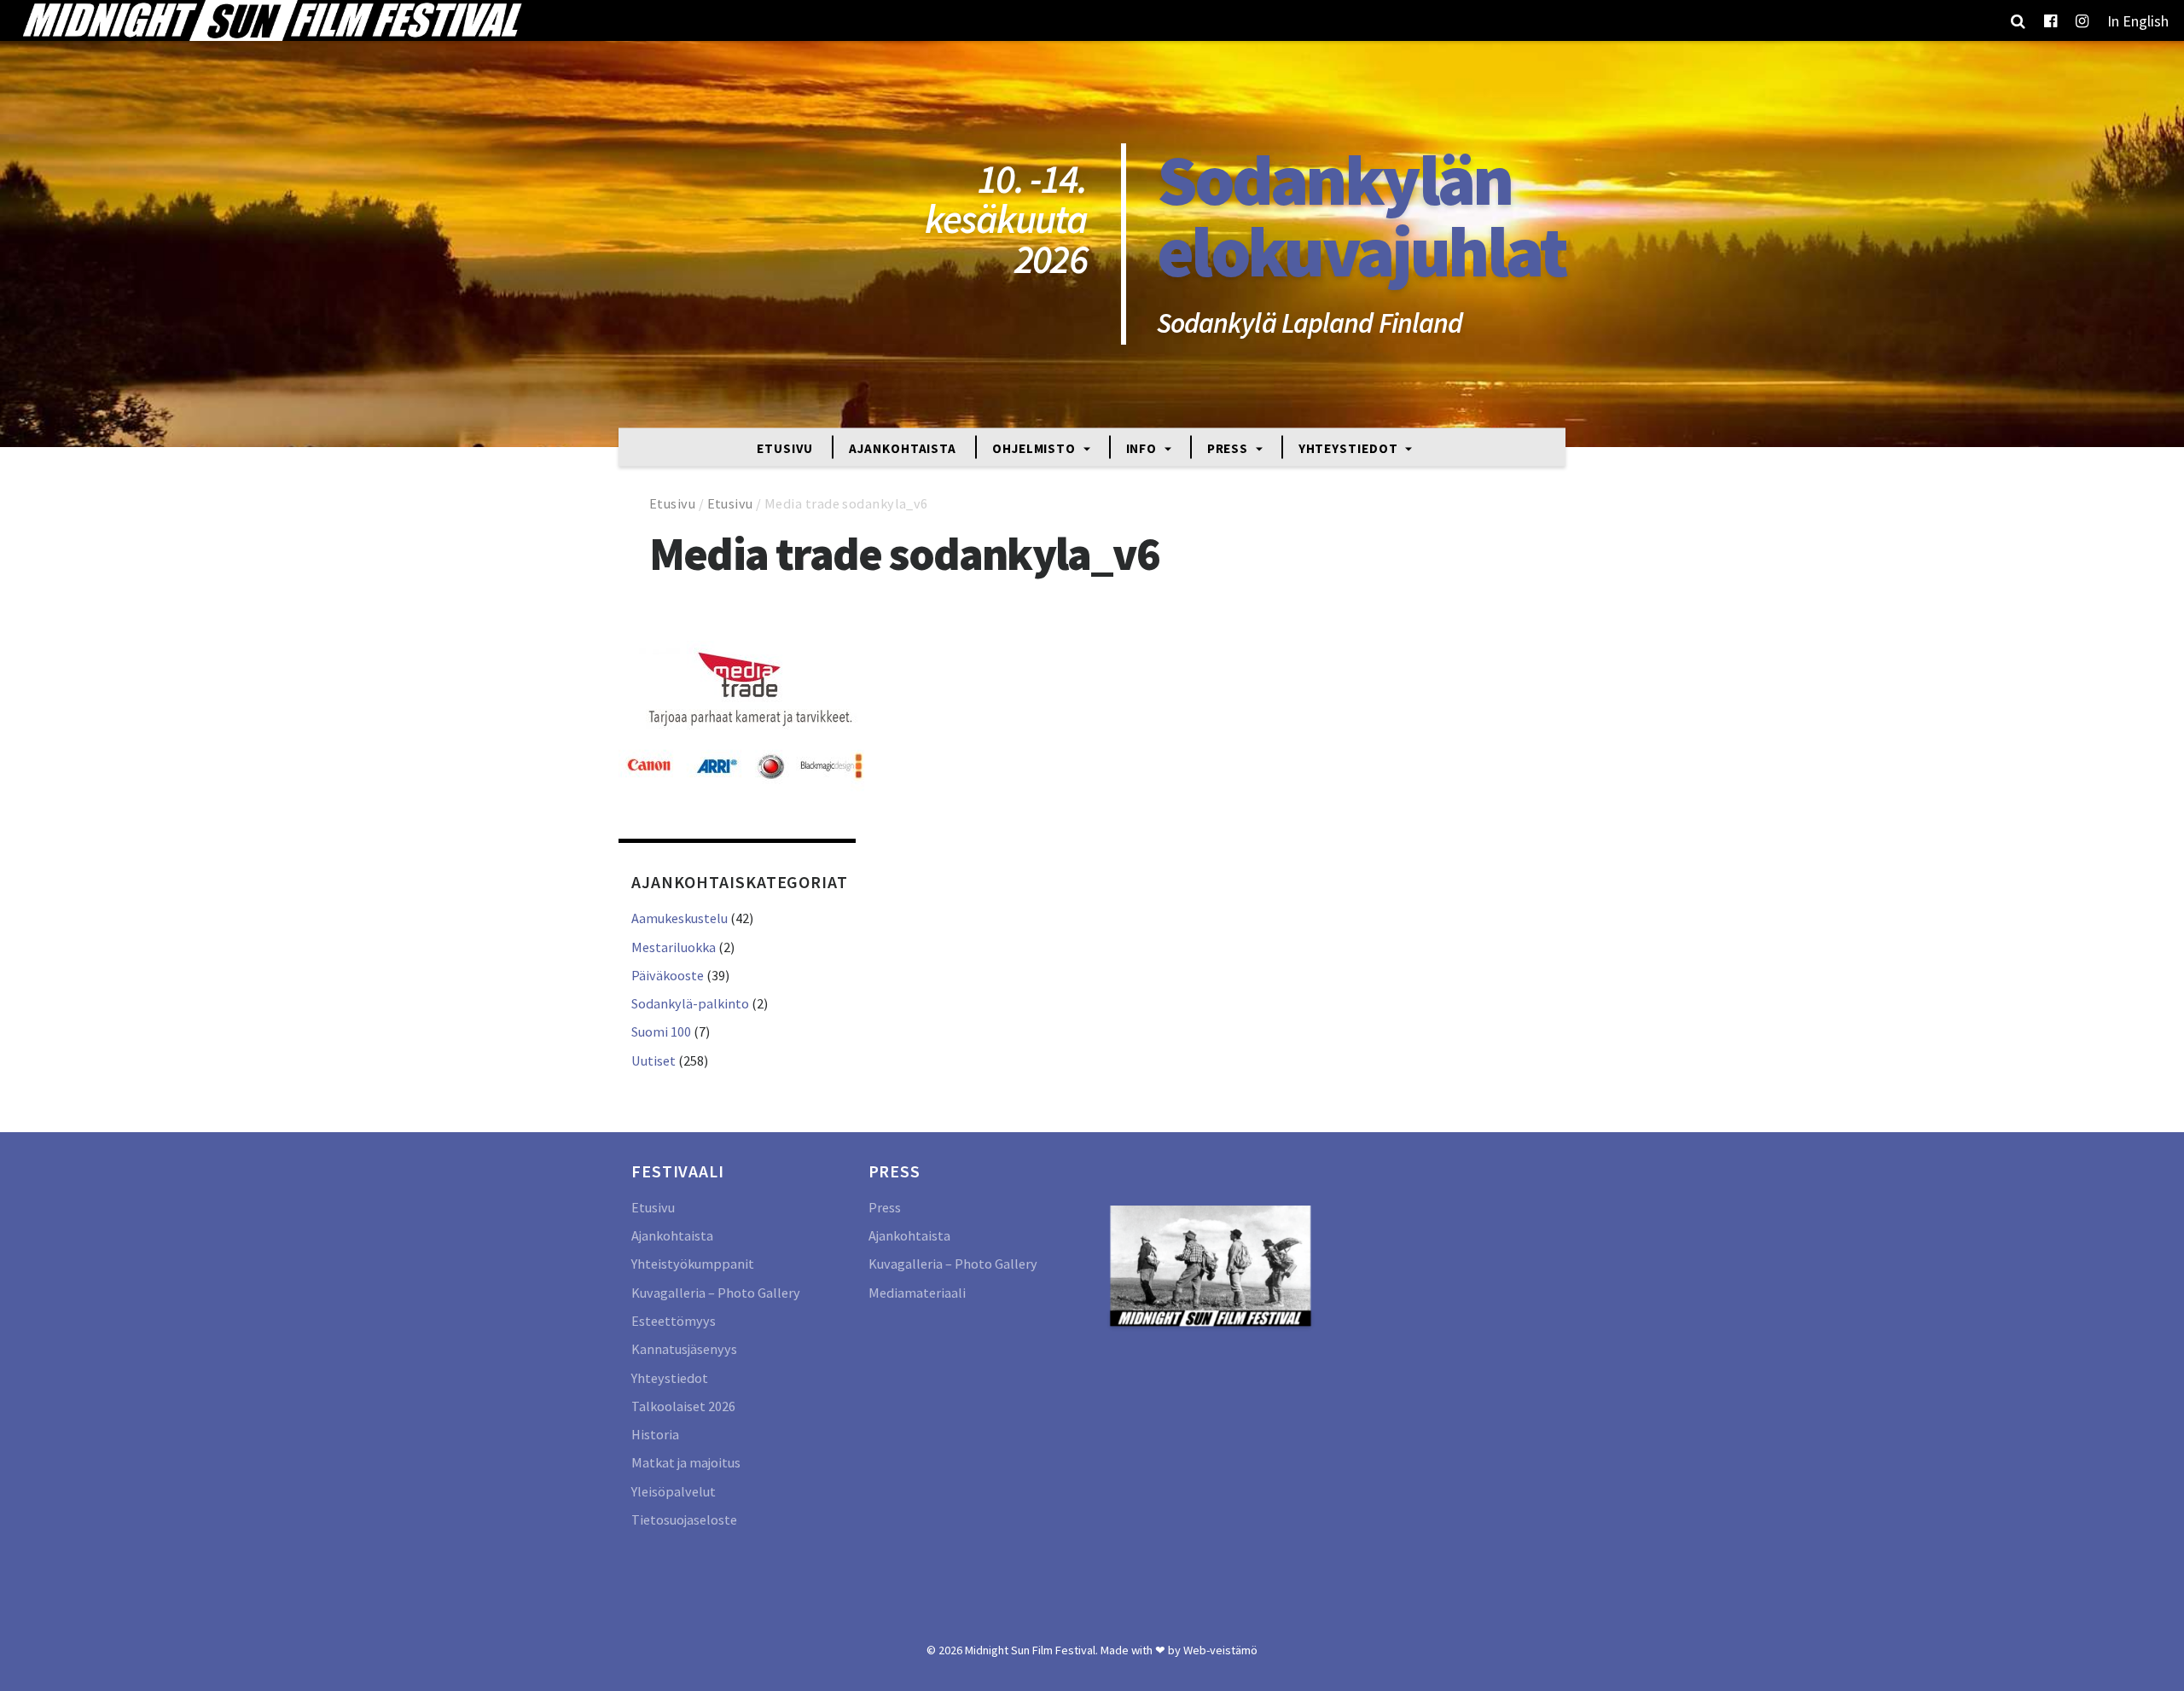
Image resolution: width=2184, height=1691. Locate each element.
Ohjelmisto (1036, 447)
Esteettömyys (674, 1321)
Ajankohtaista (903, 447)
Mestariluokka (674, 947)
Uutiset (653, 1061)
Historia (655, 1434)
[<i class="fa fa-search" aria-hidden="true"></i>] (2018, 20)
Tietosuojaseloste (684, 1520)
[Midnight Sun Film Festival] (271, 20)
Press (1229, 447)
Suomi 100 (661, 1031)
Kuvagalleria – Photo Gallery (716, 1293)
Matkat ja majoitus (686, 1462)
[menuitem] (2138, 20)
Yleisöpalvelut (674, 1491)
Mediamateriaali (917, 1293)
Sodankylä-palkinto (690, 1003)
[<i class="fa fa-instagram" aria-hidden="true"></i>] (2082, 20)
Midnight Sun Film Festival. (1031, 1650)
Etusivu (785, 447)
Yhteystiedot (1350, 447)
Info (1144, 447)
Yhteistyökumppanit (693, 1264)
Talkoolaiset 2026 (683, 1406)
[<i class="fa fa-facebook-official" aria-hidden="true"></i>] (2050, 20)
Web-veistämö (1220, 1650)
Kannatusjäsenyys (684, 1349)
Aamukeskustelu (680, 918)
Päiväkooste (668, 975)
